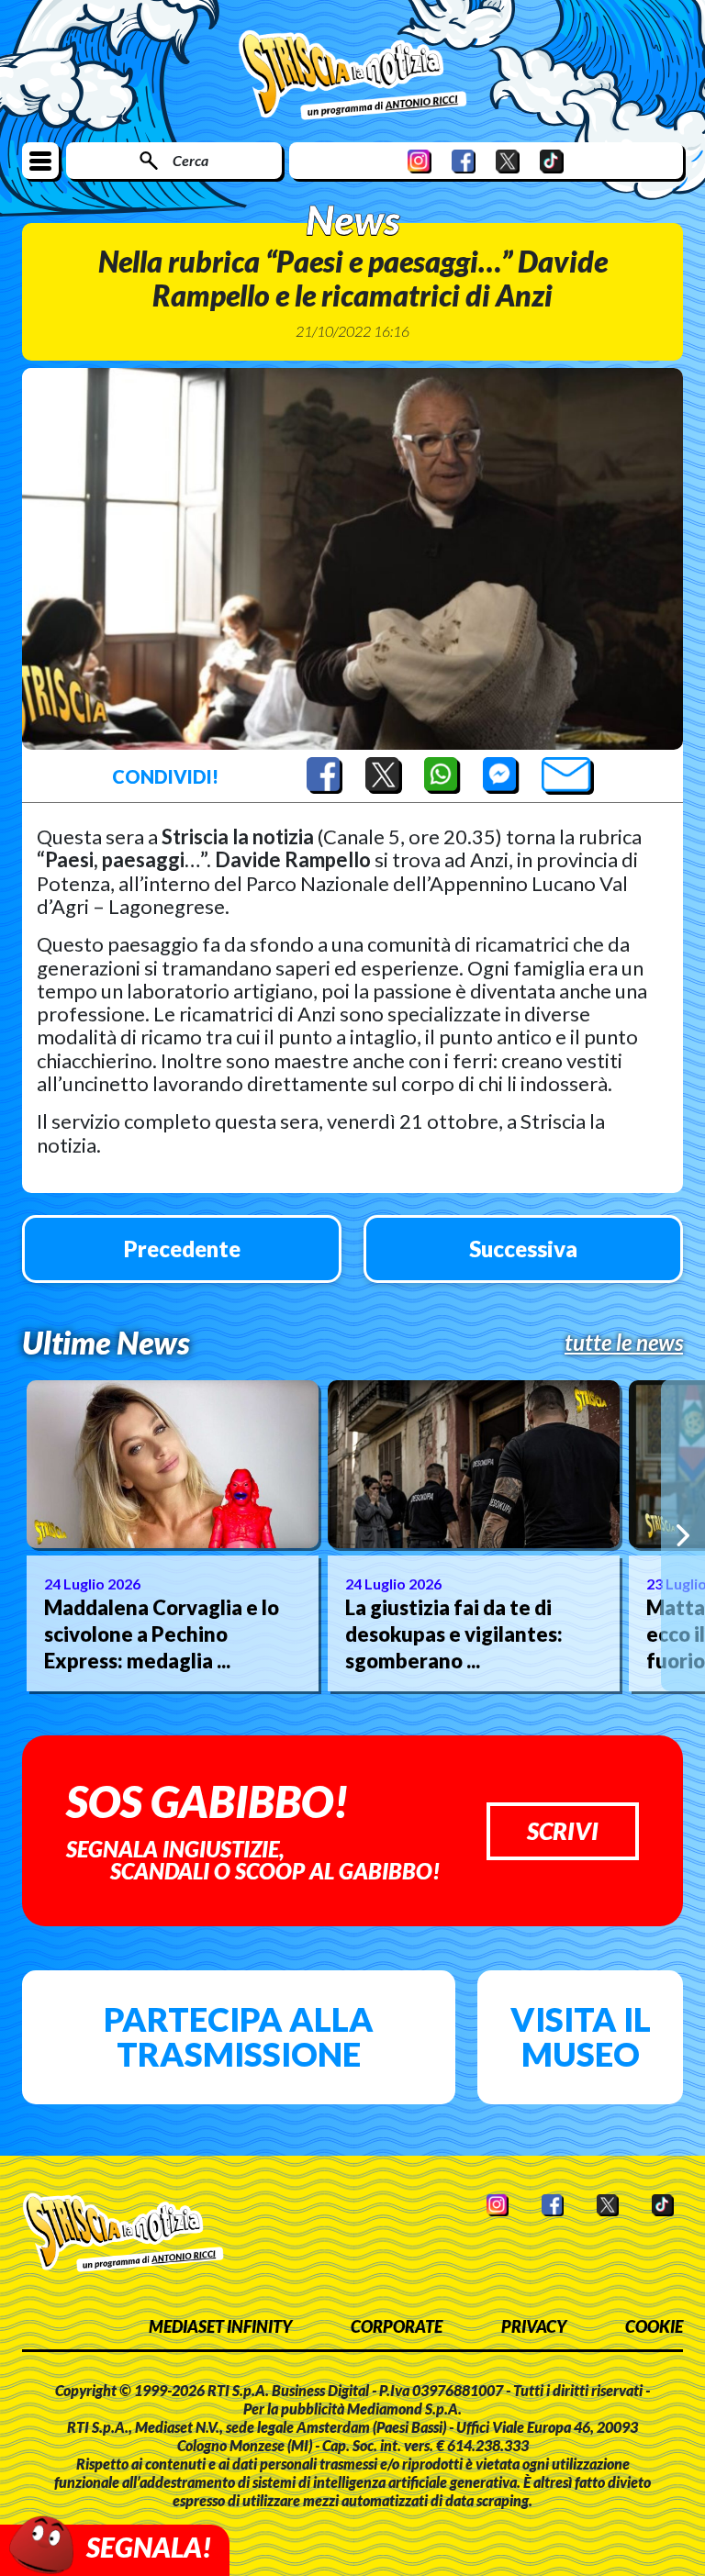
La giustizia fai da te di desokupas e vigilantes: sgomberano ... (454, 1634)
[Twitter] (508, 161)
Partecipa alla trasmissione (239, 2036)
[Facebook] (464, 161)
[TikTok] (552, 161)
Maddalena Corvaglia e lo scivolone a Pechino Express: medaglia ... (162, 1634)
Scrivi (563, 1831)
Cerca (190, 160)
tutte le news (624, 1343)
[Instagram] (420, 161)
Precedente (182, 1249)
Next (683, 1535)
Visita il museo (581, 2036)
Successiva (523, 1249)
